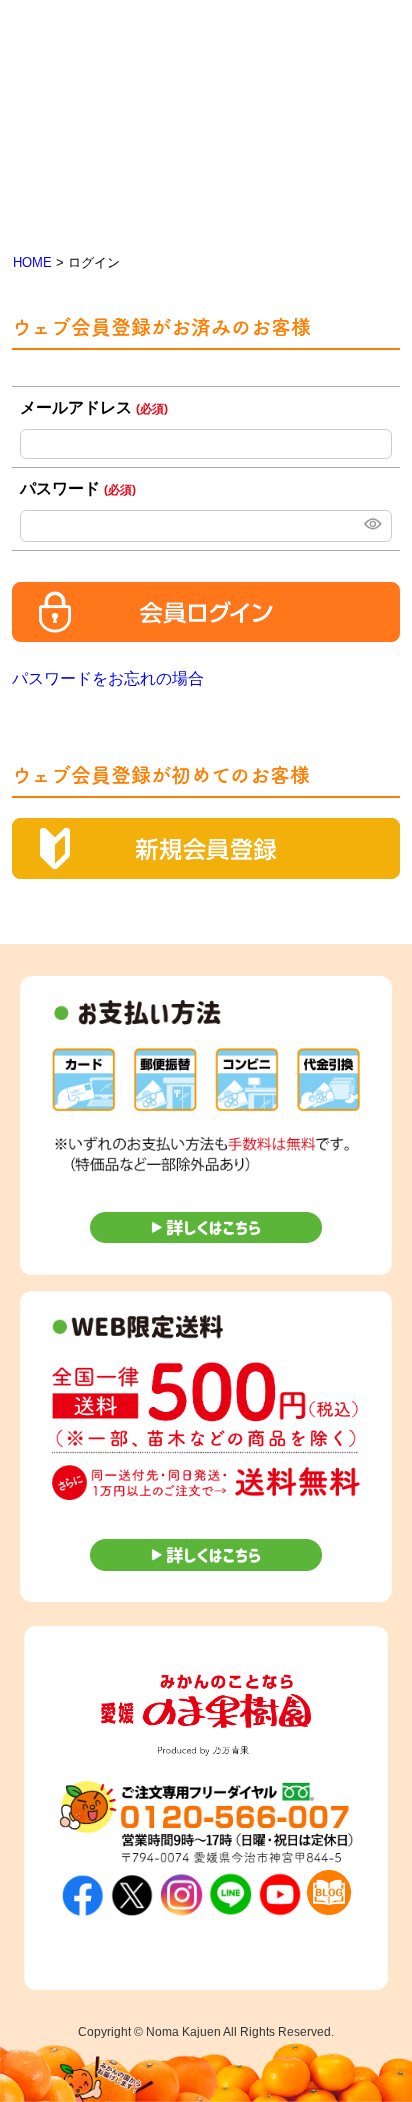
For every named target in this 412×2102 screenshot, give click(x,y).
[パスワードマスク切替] (371, 526)
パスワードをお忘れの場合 (108, 678)
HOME (32, 262)
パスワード (78, 488)
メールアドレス (94, 407)
